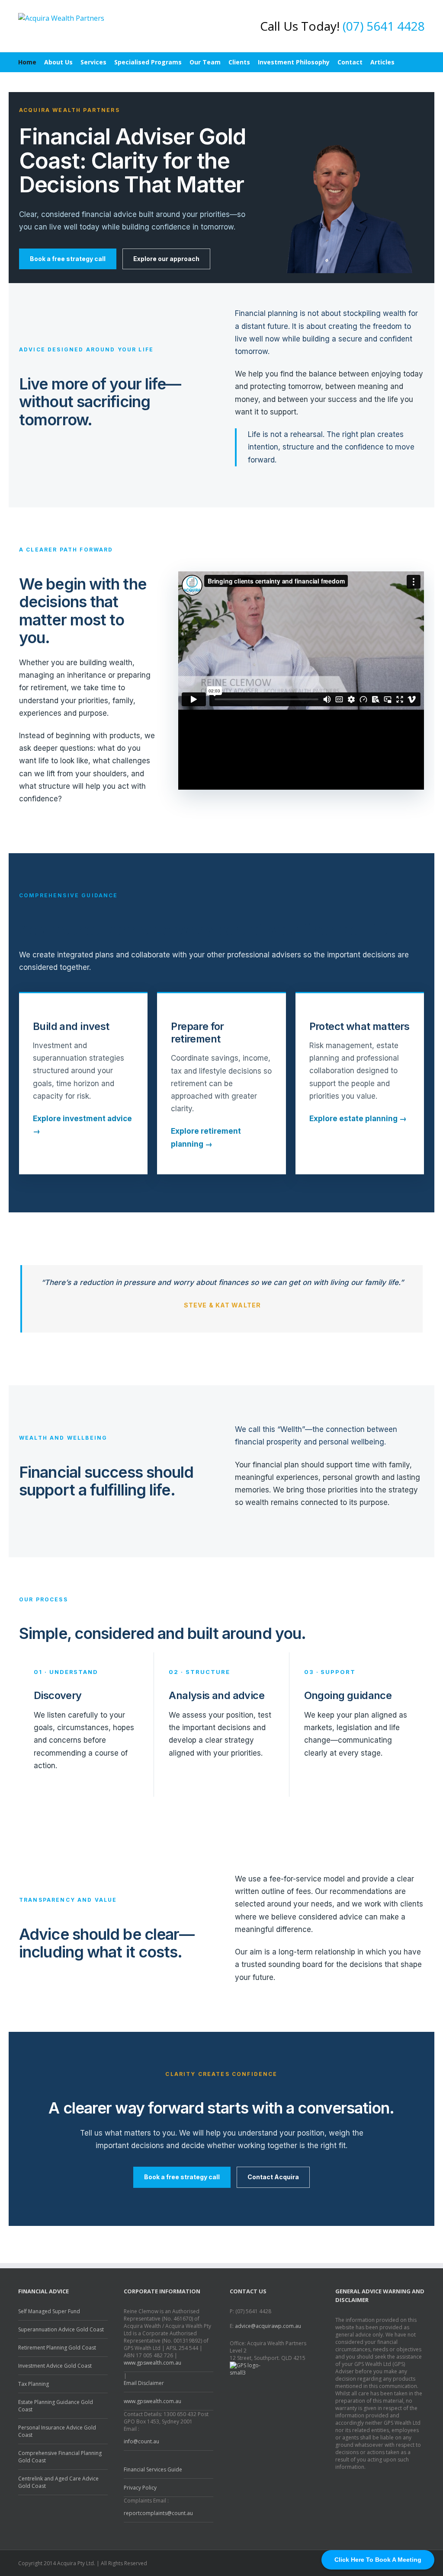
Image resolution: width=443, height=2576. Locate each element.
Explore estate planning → (358, 1119)
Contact (350, 62)
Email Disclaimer (144, 2383)
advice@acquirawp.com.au (268, 2326)
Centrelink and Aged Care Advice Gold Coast (58, 2482)
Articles (382, 62)
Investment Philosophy (294, 62)
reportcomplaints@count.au (158, 2513)
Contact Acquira (273, 2177)
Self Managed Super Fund (49, 2311)
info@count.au (141, 2441)
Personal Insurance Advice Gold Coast (57, 2431)
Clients (239, 62)
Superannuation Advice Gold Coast (61, 2329)
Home (27, 62)
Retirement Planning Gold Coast (57, 2348)
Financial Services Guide (153, 2469)
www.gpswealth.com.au (152, 2363)
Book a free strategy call (68, 259)
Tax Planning (34, 2384)
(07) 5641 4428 (384, 26)
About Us (58, 62)
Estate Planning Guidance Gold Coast (56, 2406)
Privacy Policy (140, 2488)
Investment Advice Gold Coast (55, 2366)
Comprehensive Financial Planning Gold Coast (60, 2457)
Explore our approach (166, 259)
